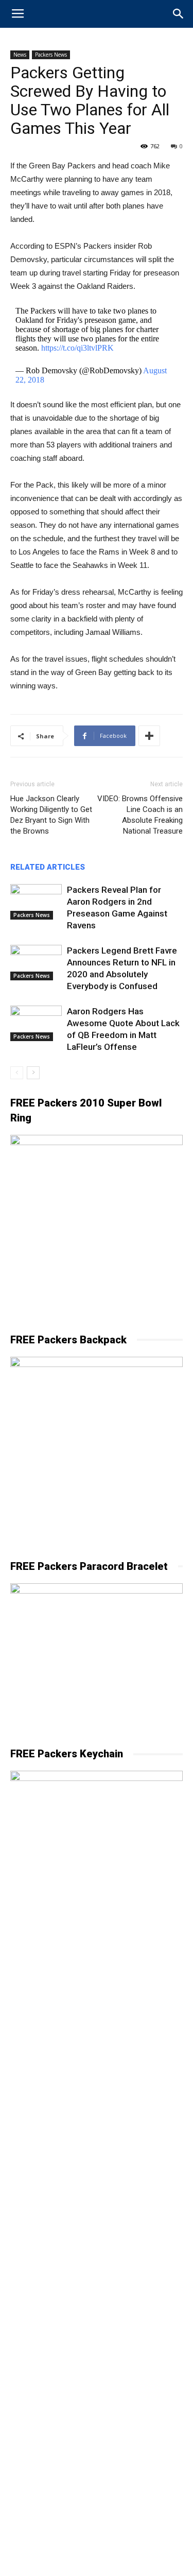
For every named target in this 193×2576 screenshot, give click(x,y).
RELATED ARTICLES (48, 867)
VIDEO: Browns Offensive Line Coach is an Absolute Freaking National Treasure (140, 815)
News (20, 55)
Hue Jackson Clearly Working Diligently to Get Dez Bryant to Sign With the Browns (51, 815)
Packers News (51, 55)
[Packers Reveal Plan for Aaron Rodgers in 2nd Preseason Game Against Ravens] (36, 902)
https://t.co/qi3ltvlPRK (77, 348)
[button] (179, 14)
